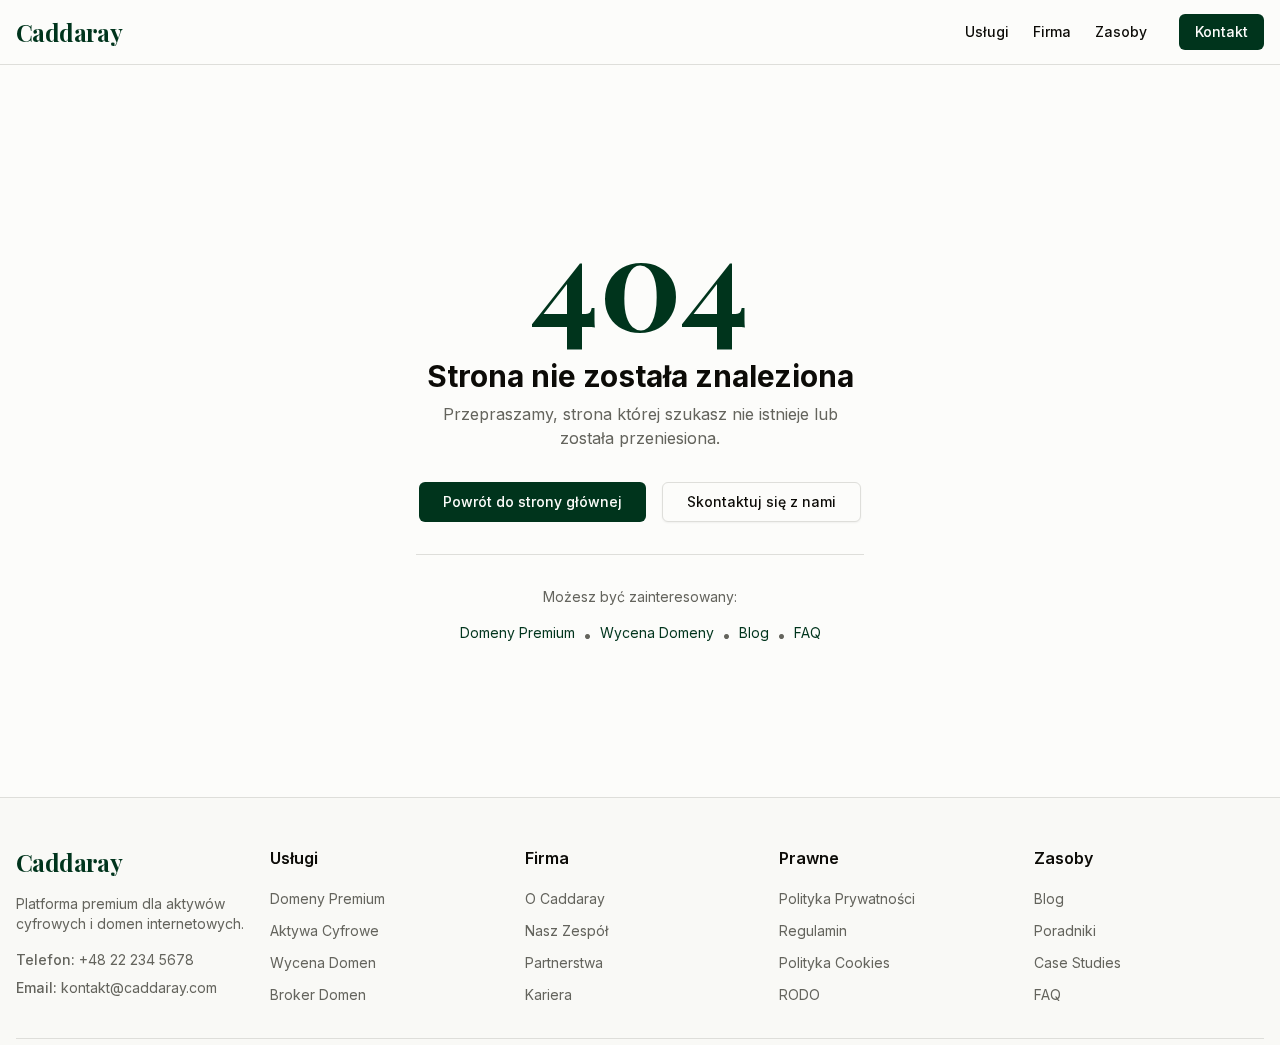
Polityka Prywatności (847, 898)
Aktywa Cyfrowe (324, 930)
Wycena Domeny (657, 632)
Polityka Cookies (834, 962)
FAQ (807, 632)
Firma (1052, 31)
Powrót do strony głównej (532, 501)
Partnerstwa (564, 962)
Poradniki (1065, 930)
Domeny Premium (517, 632)
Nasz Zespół (566, 930)
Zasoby (1121, 31)
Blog (754, 632)
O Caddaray (565, 898)
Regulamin (813, 930)
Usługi (987, 31)
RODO (799, 994)
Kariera (548, 994)
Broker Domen (318, 994)
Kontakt (1221, 31)
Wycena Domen (323, 962)
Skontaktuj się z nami (761, 501)
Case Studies (1077, 962)
